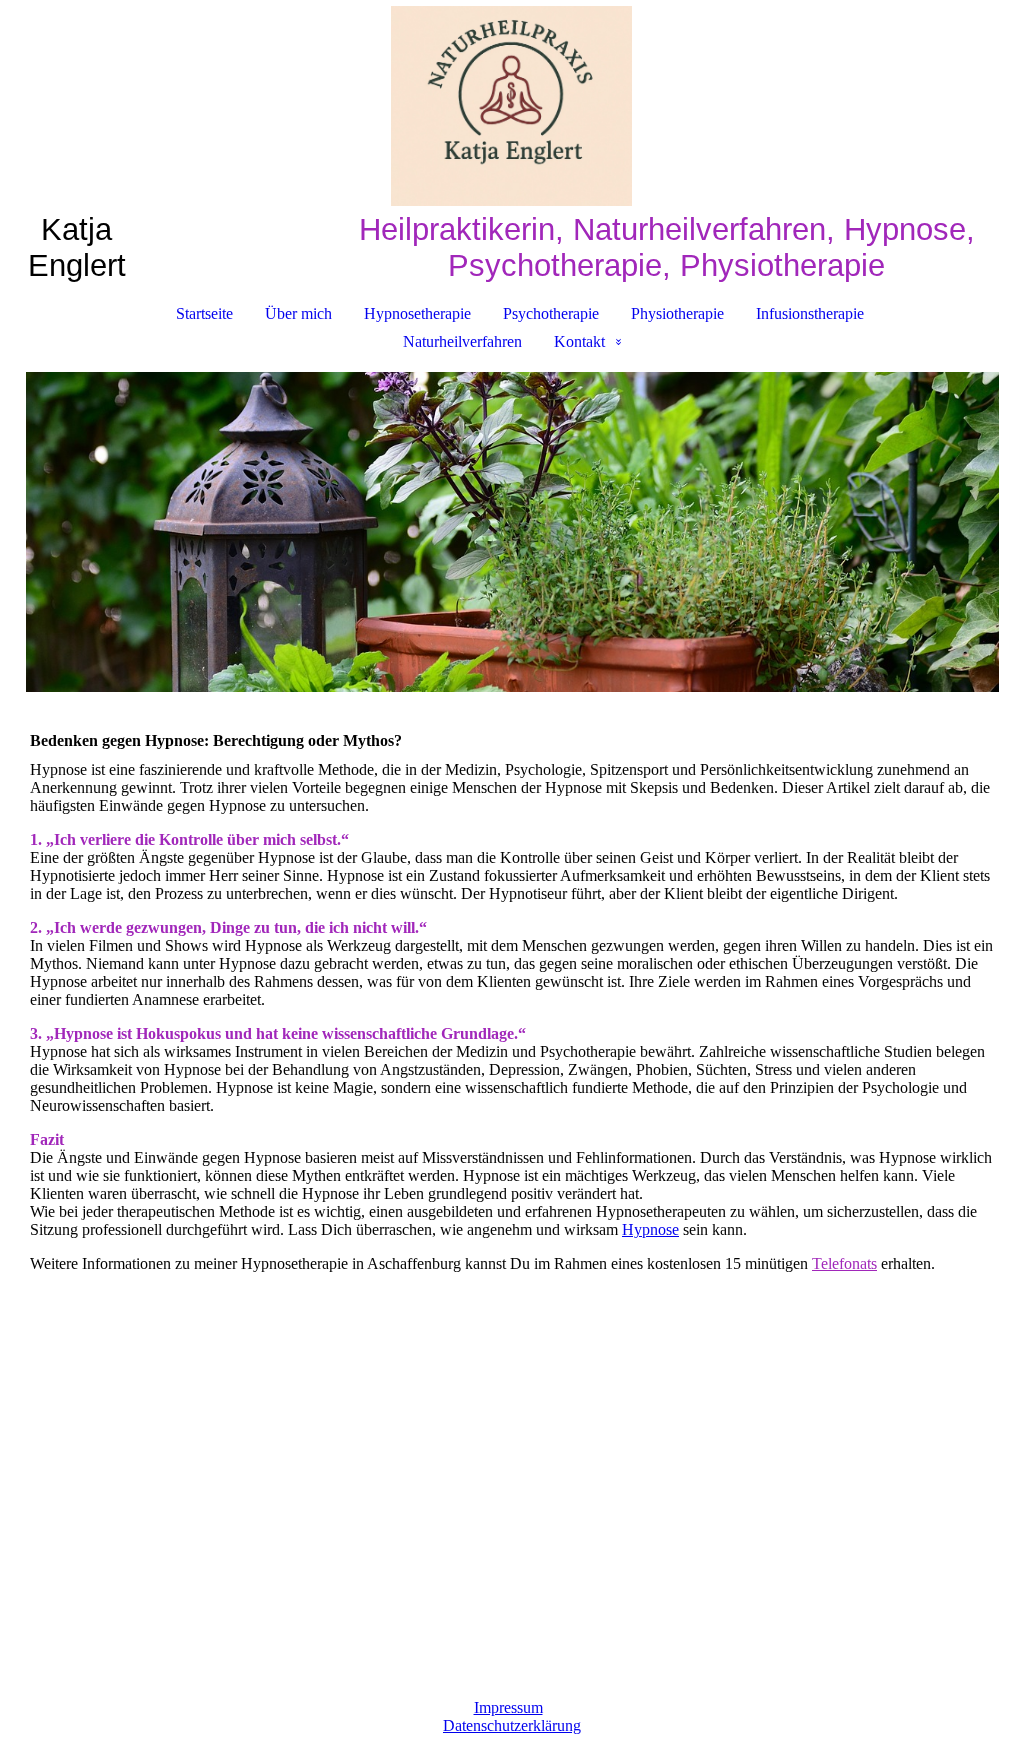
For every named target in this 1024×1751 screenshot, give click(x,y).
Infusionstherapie (810, 313)
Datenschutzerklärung (512, 1725)
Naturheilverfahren (462, 341)
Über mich (298, 313)
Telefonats (844, 1263)
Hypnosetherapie (417, 313)
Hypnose (650, 1229)
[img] (512, 106)
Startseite (204, 313)
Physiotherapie (677, 313)
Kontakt (579, 341)
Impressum (508, 1707)
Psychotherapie (551, 313)
